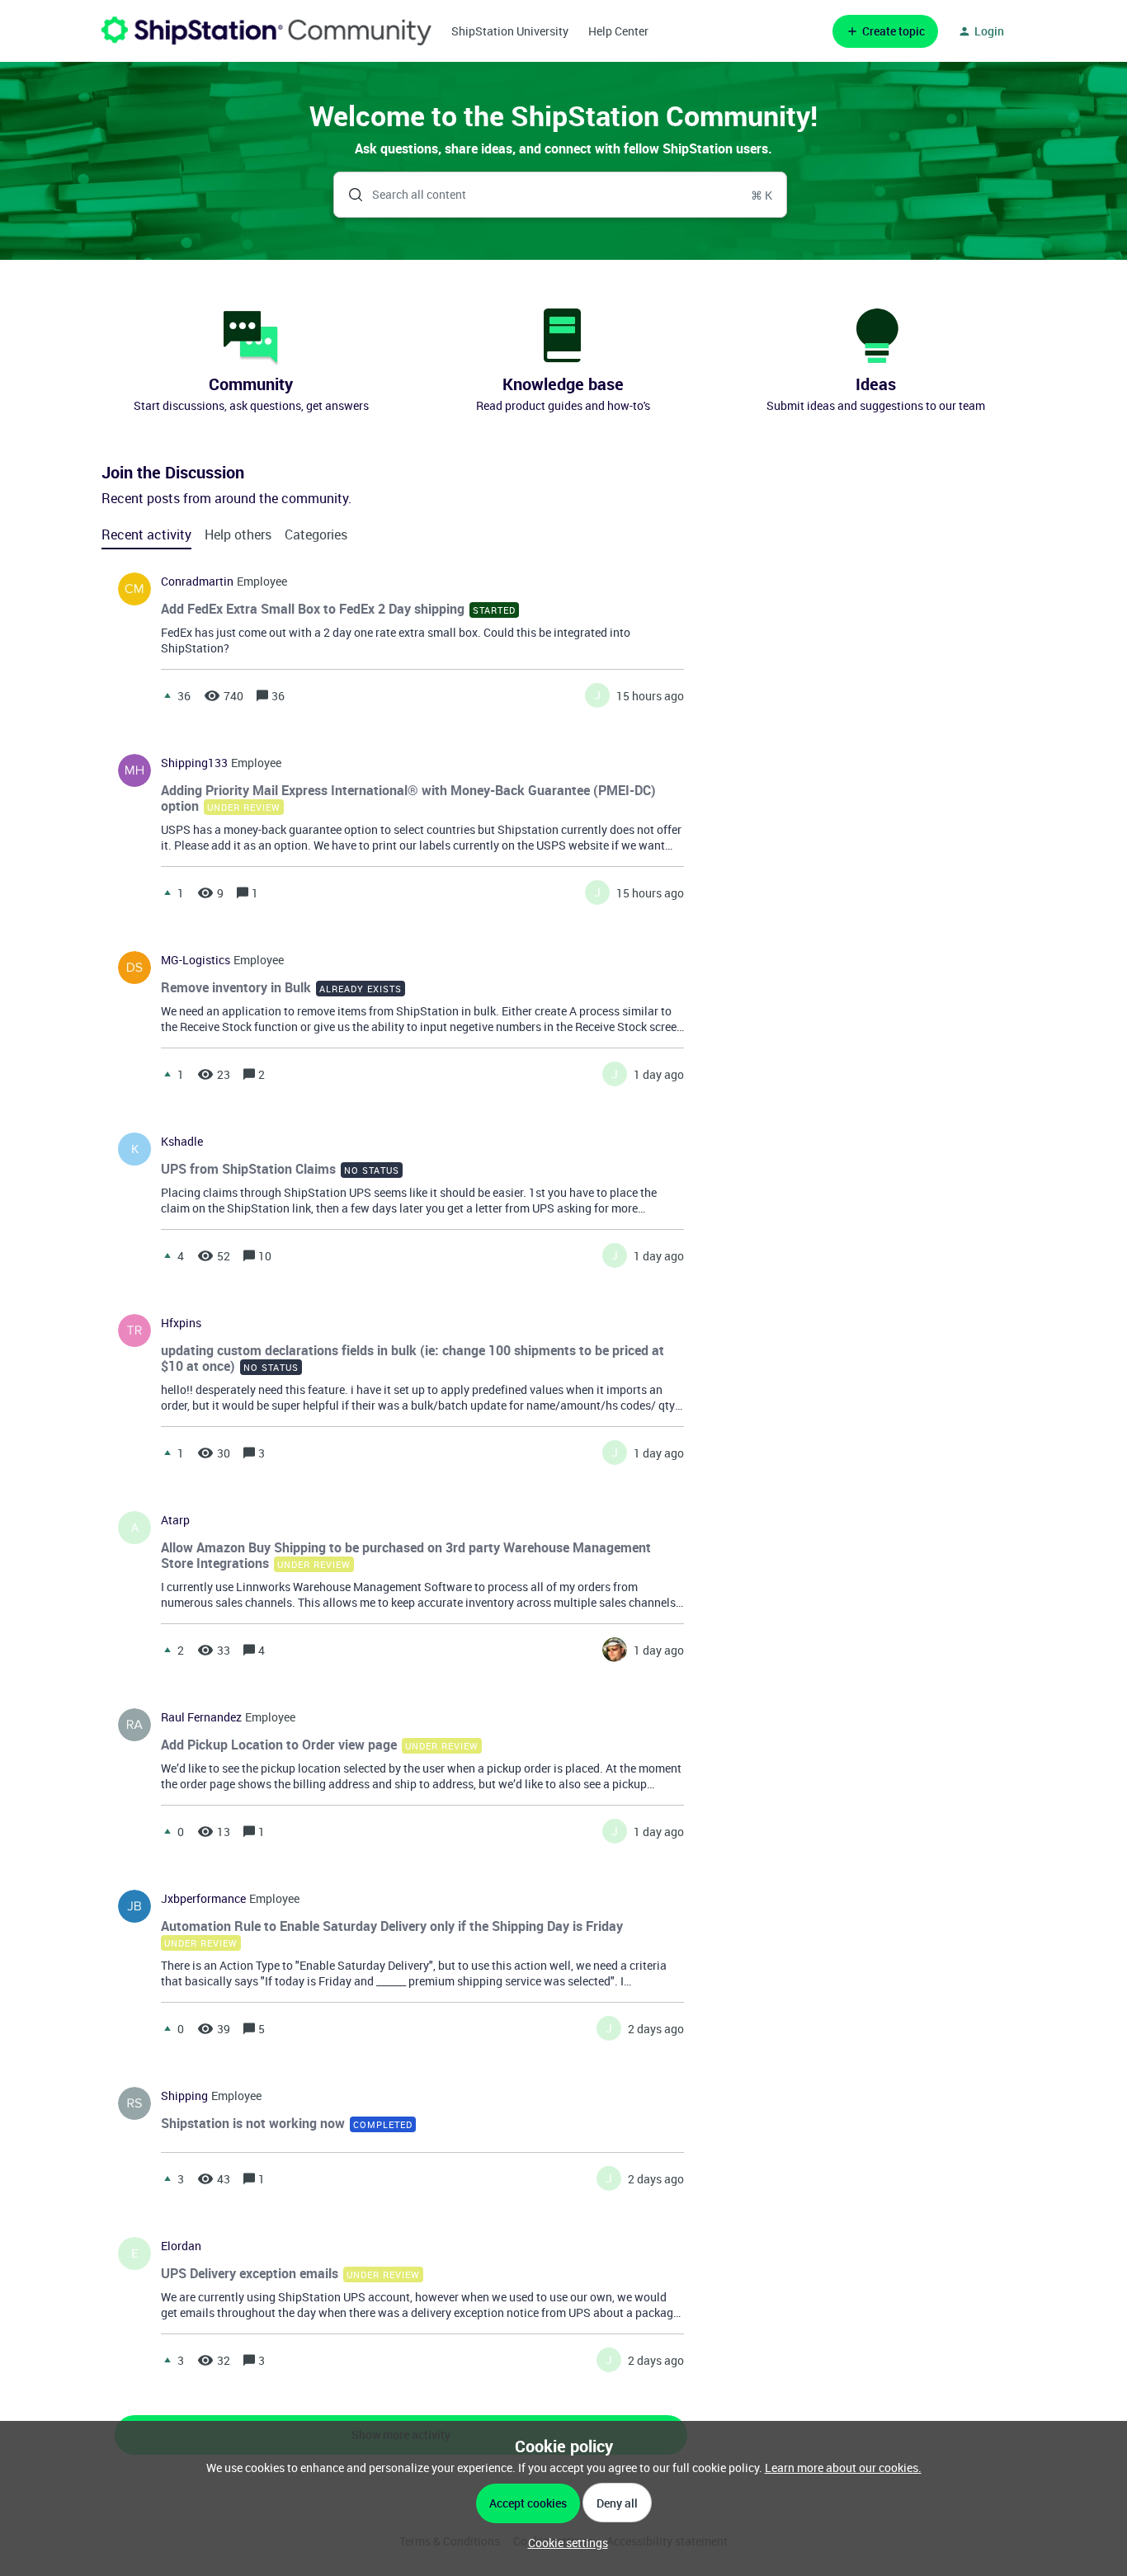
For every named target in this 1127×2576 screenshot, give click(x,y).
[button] (564, 2543)
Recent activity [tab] (146, 535)
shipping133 (194, 763)
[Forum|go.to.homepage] (266, 31)
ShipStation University (510, 31)
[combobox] (561, 195)
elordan (181, 2246)
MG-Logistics (196, 960)
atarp (175, 1520)
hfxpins (181, 1323)
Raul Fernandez (201, 1717)
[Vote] (167, 695)
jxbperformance (203, 1899)
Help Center (618, 31)
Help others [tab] (238, 535)
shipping (184, 2096)
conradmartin (197, 582)
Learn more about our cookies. (843, 2468)
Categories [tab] (316, 535)
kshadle (182, 1142)
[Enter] (349, 195)
